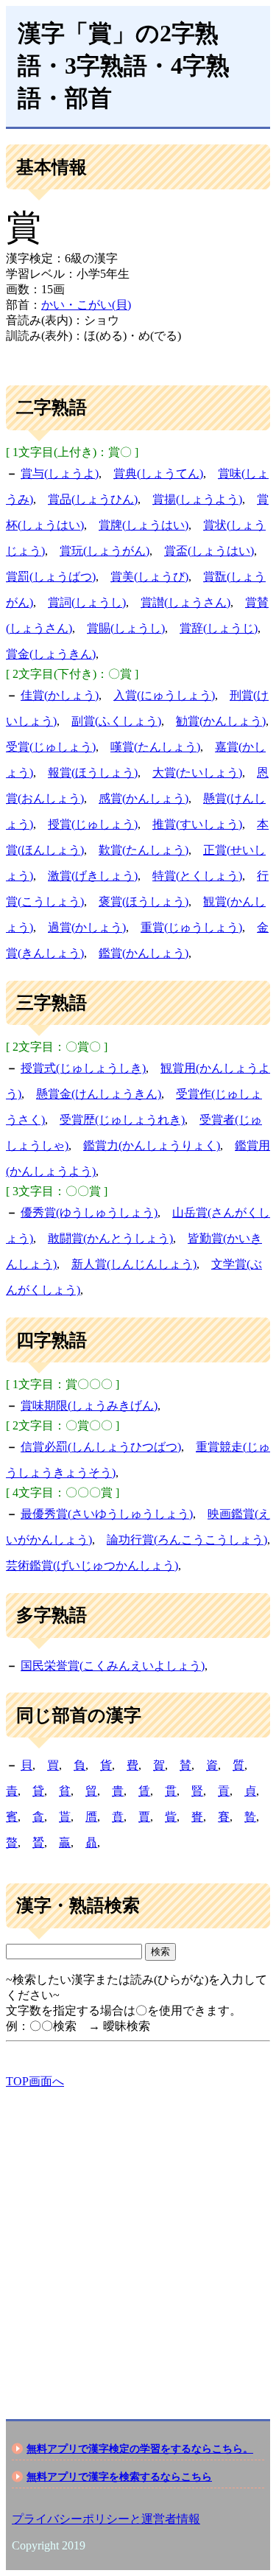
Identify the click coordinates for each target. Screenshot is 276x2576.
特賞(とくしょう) (197, 876)
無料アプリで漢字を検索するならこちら (119, 2477)
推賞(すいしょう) (197, 824)
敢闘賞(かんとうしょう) (110, 1238)
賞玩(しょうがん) (105, 551)
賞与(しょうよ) (60, 473)
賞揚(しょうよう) (197, 499)
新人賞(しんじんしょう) (134, 1264)
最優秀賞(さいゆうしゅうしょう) (107, 1514)
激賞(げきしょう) (93, 876)
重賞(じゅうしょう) (191, 927)
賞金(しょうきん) (51, 654)
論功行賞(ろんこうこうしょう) (187, 1540)
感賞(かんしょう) (144, 798)
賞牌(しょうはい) (144, 525)
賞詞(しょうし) (87, 602)
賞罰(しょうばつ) (51, 577)
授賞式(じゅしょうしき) (83, 1068)
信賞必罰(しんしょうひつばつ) (101, 1447)
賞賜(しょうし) (126, 628)
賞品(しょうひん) (93, 499)
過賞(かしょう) (87, 927)
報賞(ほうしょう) (93, 773)
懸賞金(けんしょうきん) (99, 1094)
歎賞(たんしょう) (144, 850)
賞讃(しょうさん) (185, 602)
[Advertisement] (138, 2241)
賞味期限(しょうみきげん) (89, 1406)
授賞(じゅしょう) (93, 824)
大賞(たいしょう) (197, 773)
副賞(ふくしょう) (116, 721)
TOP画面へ (35, 2081)
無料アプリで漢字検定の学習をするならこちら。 (140, 2449)
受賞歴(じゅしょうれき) (122, 1120)
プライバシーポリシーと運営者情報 (106, 2519)
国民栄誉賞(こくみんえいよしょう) (113, 1666)
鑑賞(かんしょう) (144, 953)
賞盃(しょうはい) (209, 551)
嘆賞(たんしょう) (155, 747)
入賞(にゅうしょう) (164, 695)
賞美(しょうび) (149, 577)
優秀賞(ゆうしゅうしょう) (89, 1212)
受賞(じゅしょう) (51, 747)
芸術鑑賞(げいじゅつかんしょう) (92, 1565)
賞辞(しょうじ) (219, 628)
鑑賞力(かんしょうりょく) (152, 1145)
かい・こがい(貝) (86, 305)
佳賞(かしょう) (60, 695)
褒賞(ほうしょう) (144, 902)
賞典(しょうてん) (158, 473)
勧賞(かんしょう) (221, 721)
